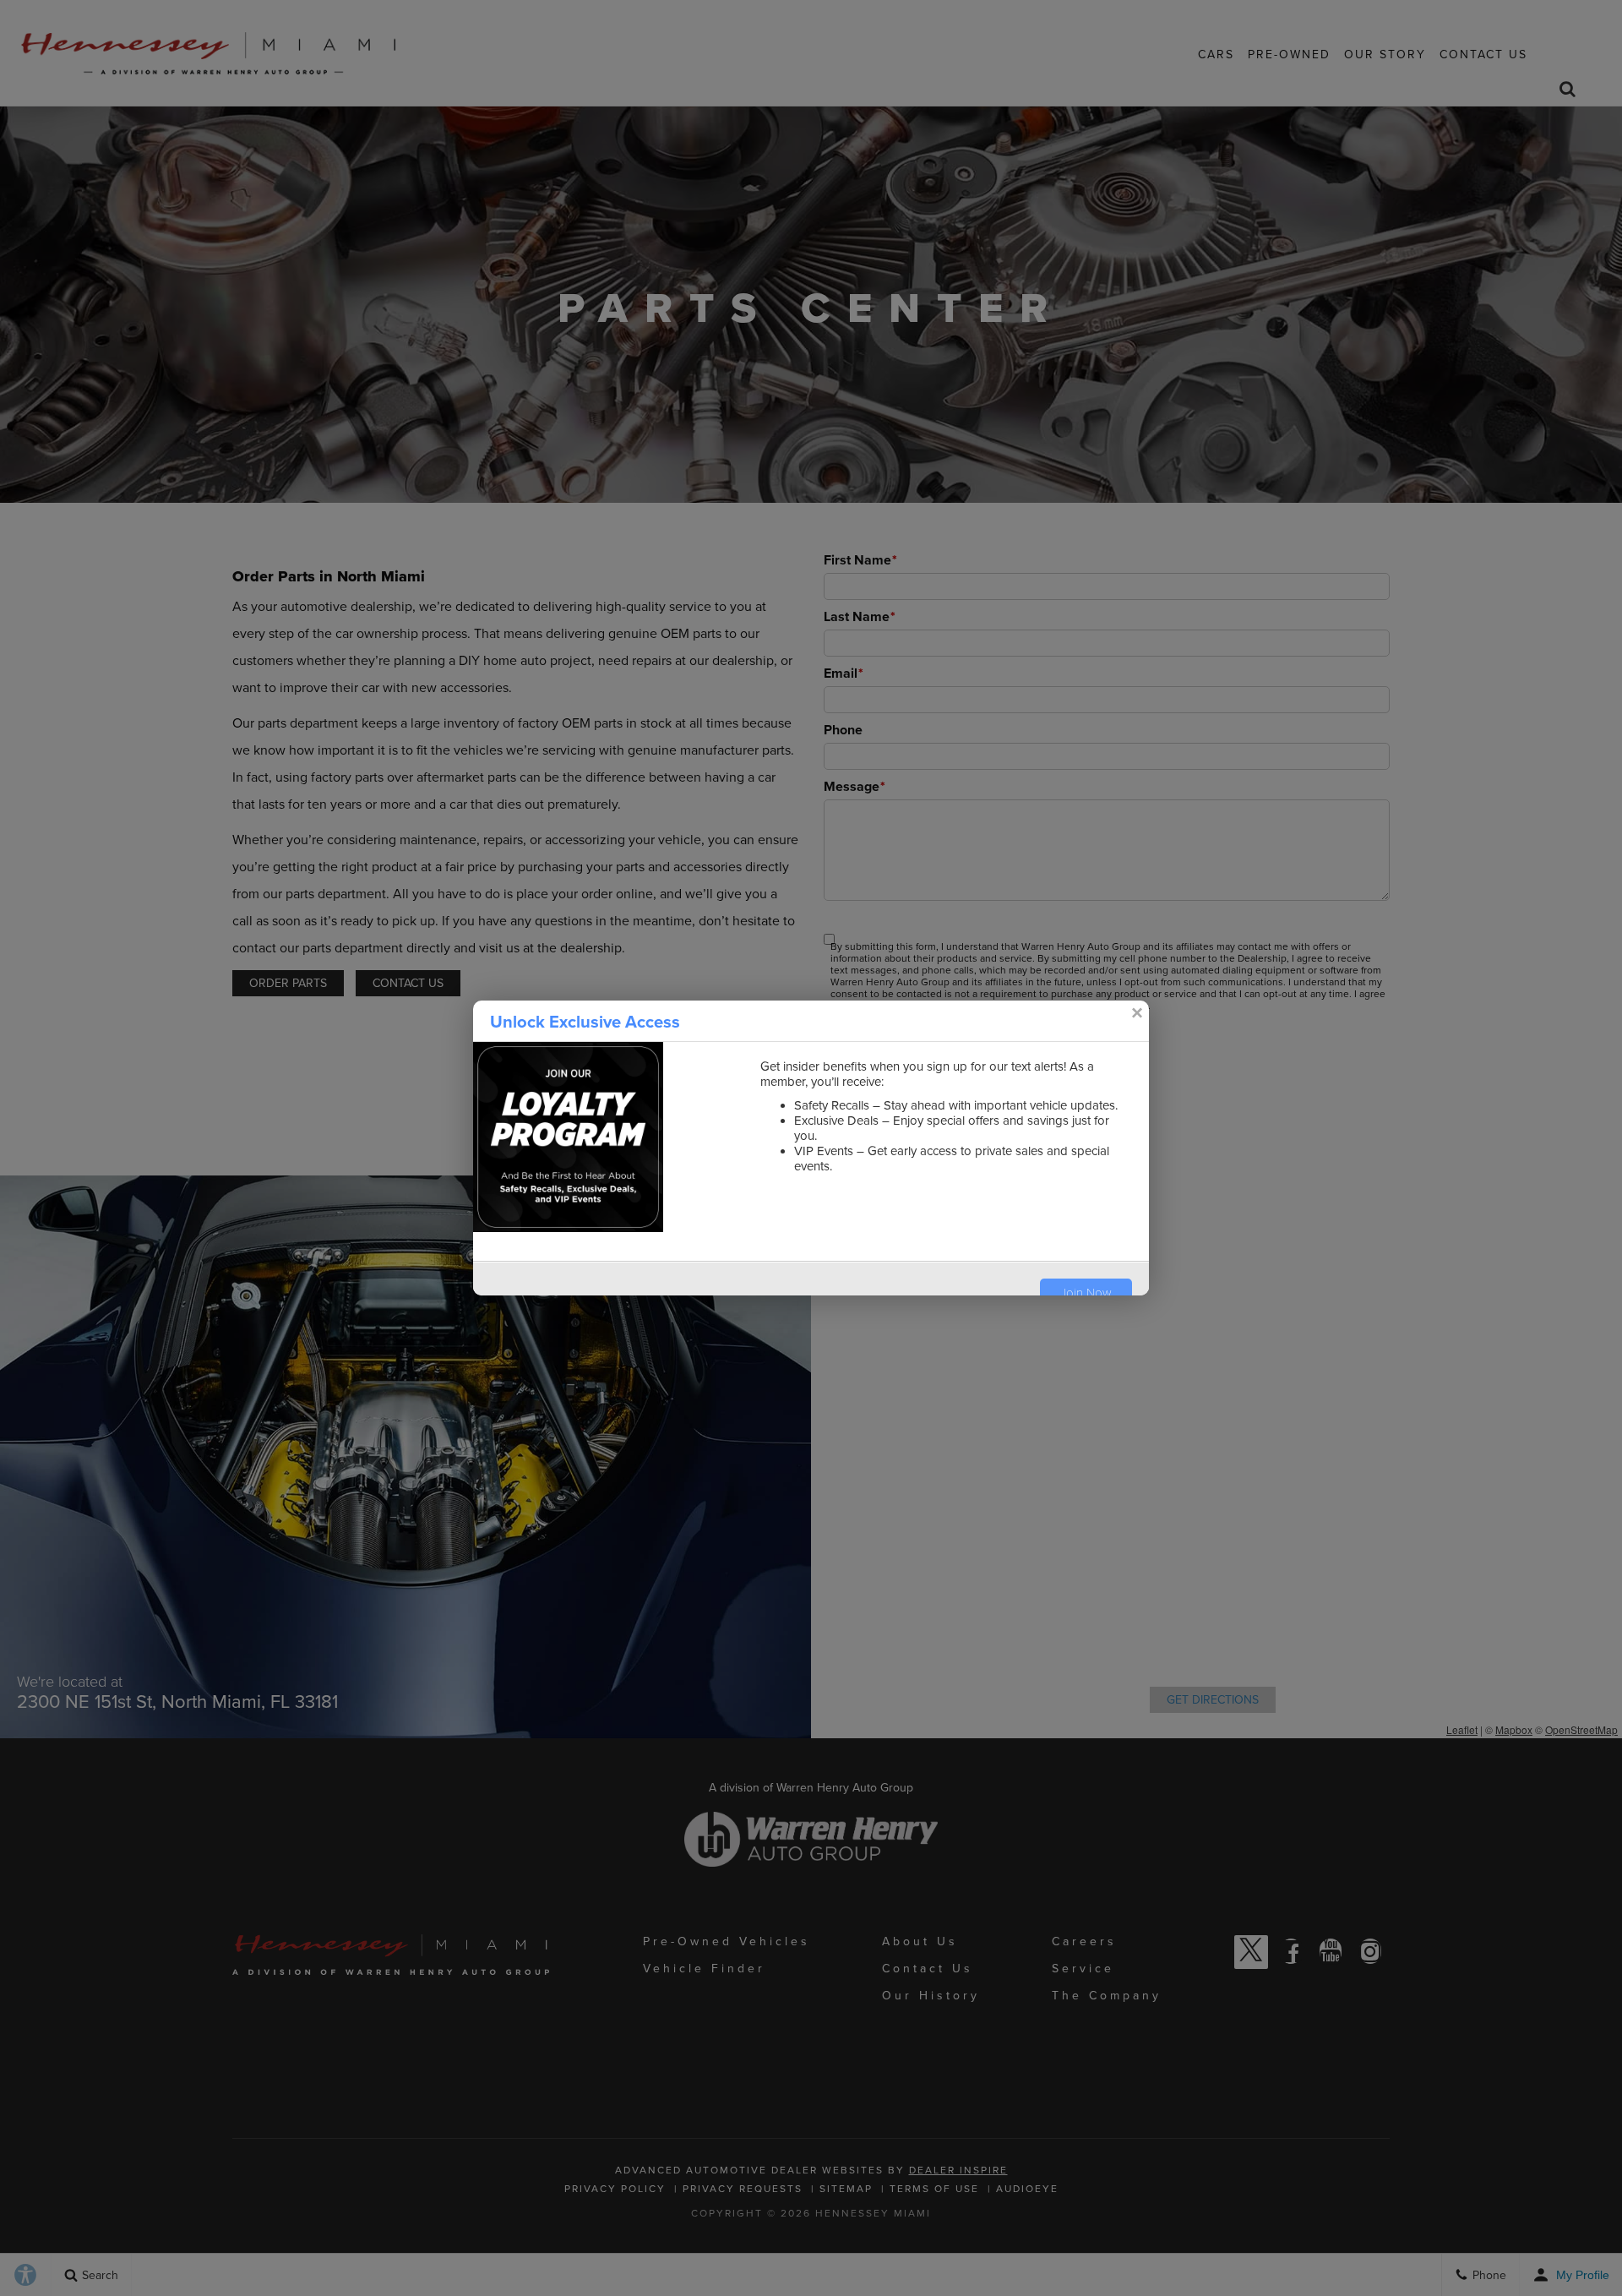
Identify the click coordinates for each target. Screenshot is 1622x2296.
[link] (1136, 1013)
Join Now (1086, 1293)
